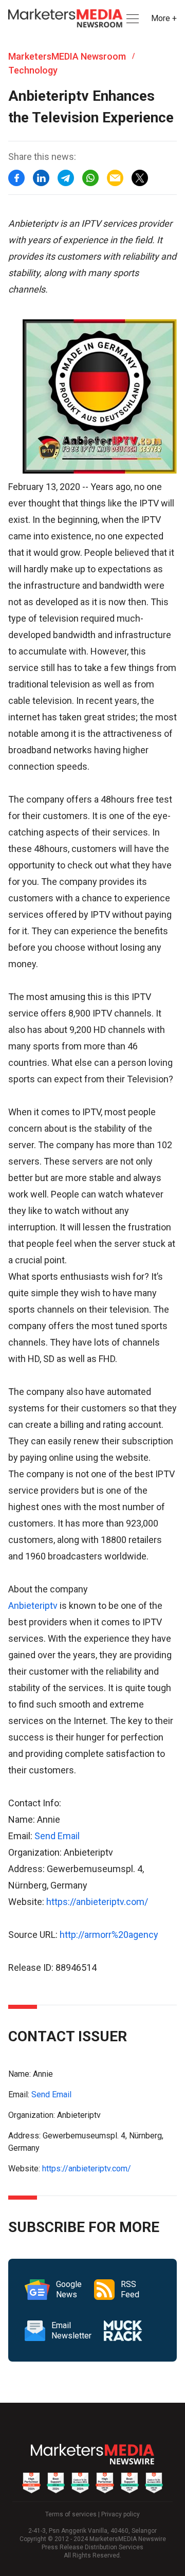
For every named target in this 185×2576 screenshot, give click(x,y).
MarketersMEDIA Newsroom (67, 56)
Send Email (57, 1836)
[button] (132, 19)
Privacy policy (121, 2514)
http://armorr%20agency (109, 1935)
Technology (33, 70)
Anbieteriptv (33, 1606)
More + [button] (164, 18)
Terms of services (71, 2514)
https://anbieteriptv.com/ (97, 1902)
